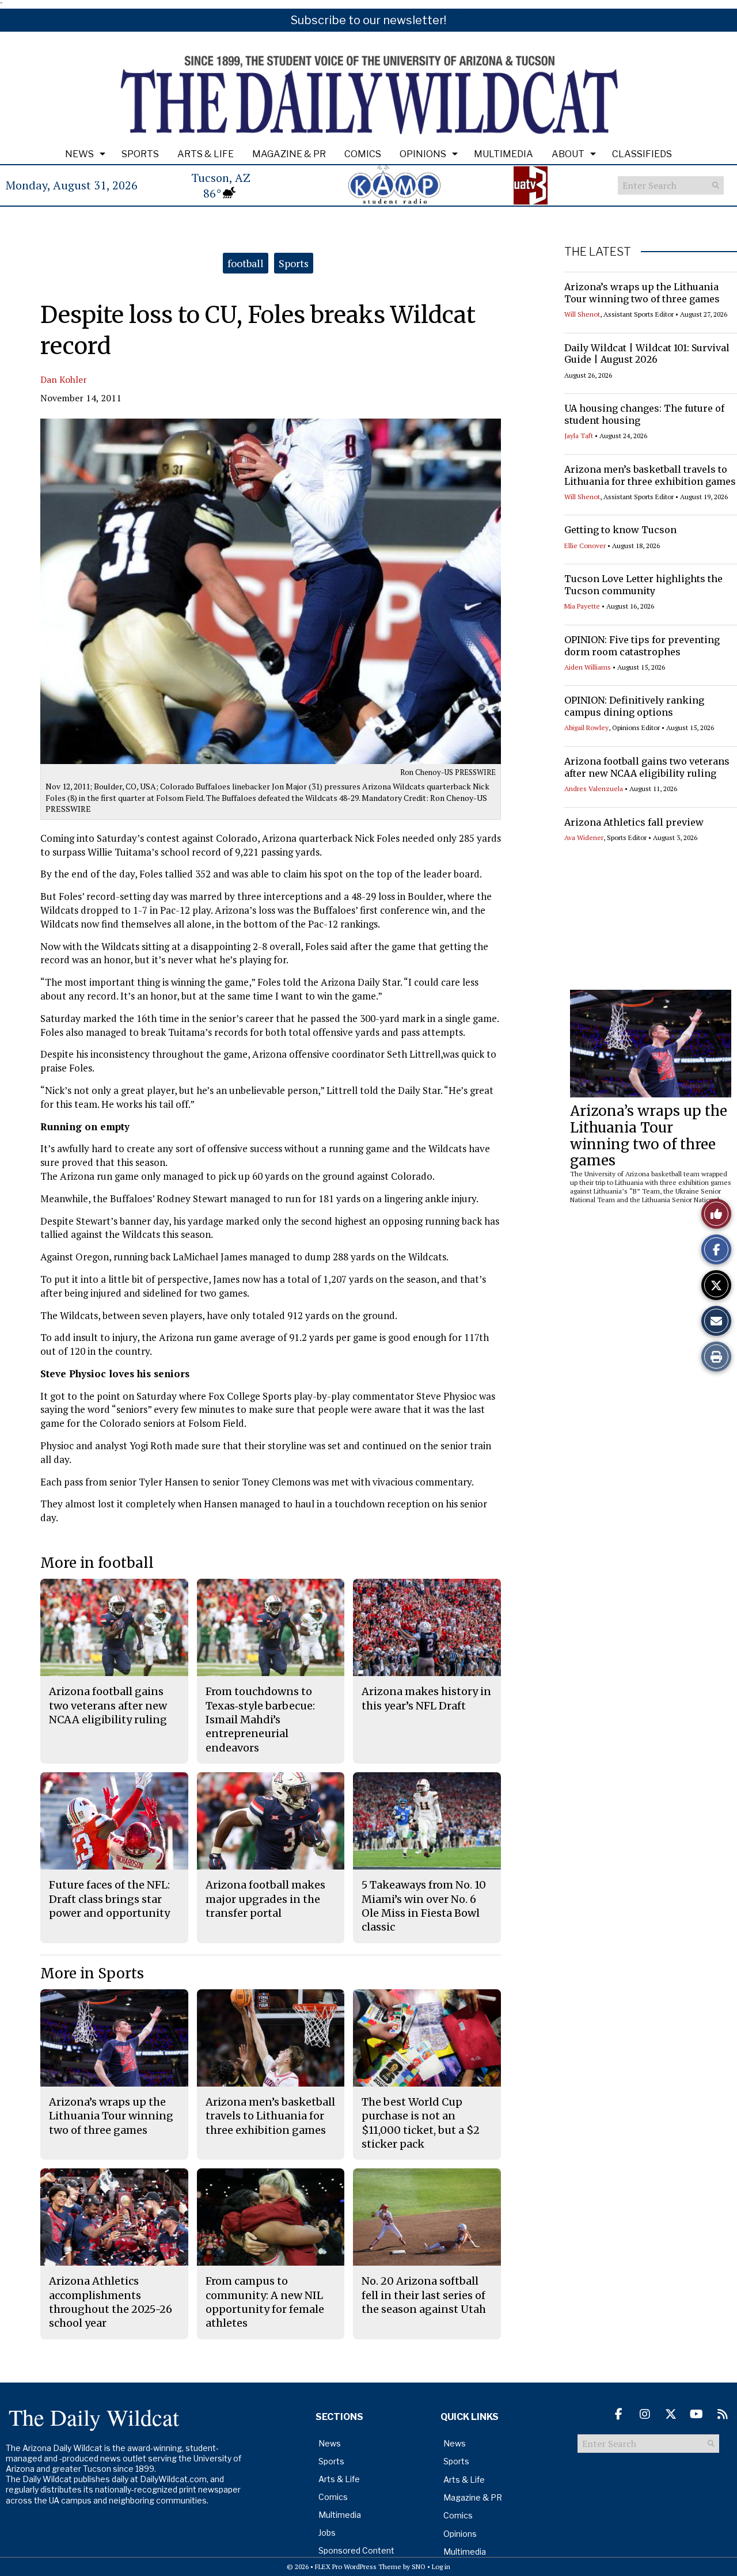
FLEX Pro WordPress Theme (358, 2566)
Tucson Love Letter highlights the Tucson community (643, 585)
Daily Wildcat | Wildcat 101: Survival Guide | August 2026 (647, 354)
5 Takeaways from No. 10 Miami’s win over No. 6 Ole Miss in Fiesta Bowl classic (424, 1906)
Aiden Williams (588, 667)
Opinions (423, 154)
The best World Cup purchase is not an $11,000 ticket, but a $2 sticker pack (421, 2123)
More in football (97, 1563)
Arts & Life (206, 154)
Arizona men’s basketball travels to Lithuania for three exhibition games (650, 475)
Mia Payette (582, 606)
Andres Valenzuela (594, 789)
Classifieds (642, 154)
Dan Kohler (64, 379)
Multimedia (504, 154)
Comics (363, 154)
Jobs (327, 2533)
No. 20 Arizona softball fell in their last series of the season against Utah (424, 2295)
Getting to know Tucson (620, 530)
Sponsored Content (356, 2550)
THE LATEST (598, 252)
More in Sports (92, 1973)
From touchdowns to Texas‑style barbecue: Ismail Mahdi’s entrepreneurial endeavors (260, 1719)
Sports (140, 154)
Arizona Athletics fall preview (634, 822)
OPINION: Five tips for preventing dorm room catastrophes (642, 646)
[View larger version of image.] (271, 591)
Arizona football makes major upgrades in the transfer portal (265, 1899)
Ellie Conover (585, 546)
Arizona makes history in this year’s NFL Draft (426, 1698)
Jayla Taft (579, 436)
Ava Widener (584, 837)
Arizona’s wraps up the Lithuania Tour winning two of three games (642, 293)
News (79, 154)
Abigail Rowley (586, 727)
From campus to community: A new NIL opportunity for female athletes (265, 2302)
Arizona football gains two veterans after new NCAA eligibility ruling (647, 767)
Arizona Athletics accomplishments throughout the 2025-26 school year (111, 2302)
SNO (419, 2566)
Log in (441, 2566)
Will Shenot (582, 314)
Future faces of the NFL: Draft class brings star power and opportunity (109, 1899)
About (568, 154)
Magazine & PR (289, 154)
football (246, 263)
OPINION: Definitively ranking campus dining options (634, 706)
